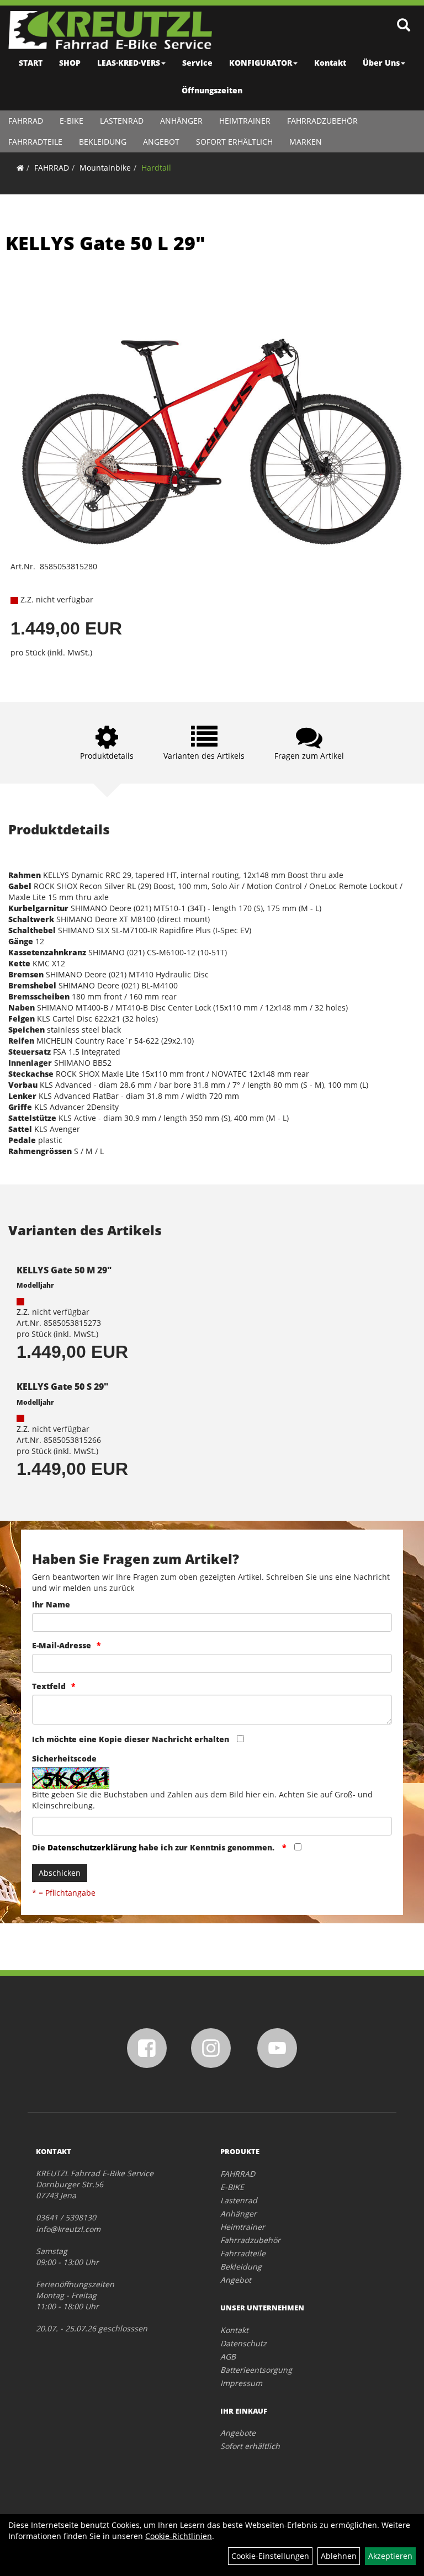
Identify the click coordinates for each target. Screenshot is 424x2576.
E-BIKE (71, 121)
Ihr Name (51, 1604)
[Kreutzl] (110, 30)
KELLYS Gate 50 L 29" (105, 243)
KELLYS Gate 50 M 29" (64, 1270)
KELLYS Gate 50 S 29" (62, 1387)
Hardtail (156, 168)
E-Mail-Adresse (62, 1645)
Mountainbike (105, 168)
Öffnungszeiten (212, 90)
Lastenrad (122, 121)
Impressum (241, 2383)
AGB (228, 2357)
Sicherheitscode (64, 1758)
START (31, 63)
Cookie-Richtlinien (179, 2536)
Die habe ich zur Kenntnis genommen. (154, 1847)
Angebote (238, 2433)
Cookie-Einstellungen (270, 2556)
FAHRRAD (26, 121)
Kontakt (330, 63)
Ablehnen (339, 2556)
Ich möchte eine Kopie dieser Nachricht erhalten (131, 1739)
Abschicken (60, 1873)
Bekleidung (103, 142)
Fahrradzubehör (322, 121)
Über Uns (381, 63)
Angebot (161, 142)
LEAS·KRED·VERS (129, 63)
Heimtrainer (245, 121)
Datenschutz (243, 2343)
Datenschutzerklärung (92, 1847)
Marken (306, 142)
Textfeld (49, 1686)
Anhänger (181, 121)
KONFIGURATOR (261, 63)
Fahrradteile (35, 142)
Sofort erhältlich (234, 142)
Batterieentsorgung (256, 2370)
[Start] (20, 168)
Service (197, 63)
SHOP (70, 63)
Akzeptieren (390, 2556)
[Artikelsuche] (404, 26)
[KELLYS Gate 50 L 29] (212, 416)
